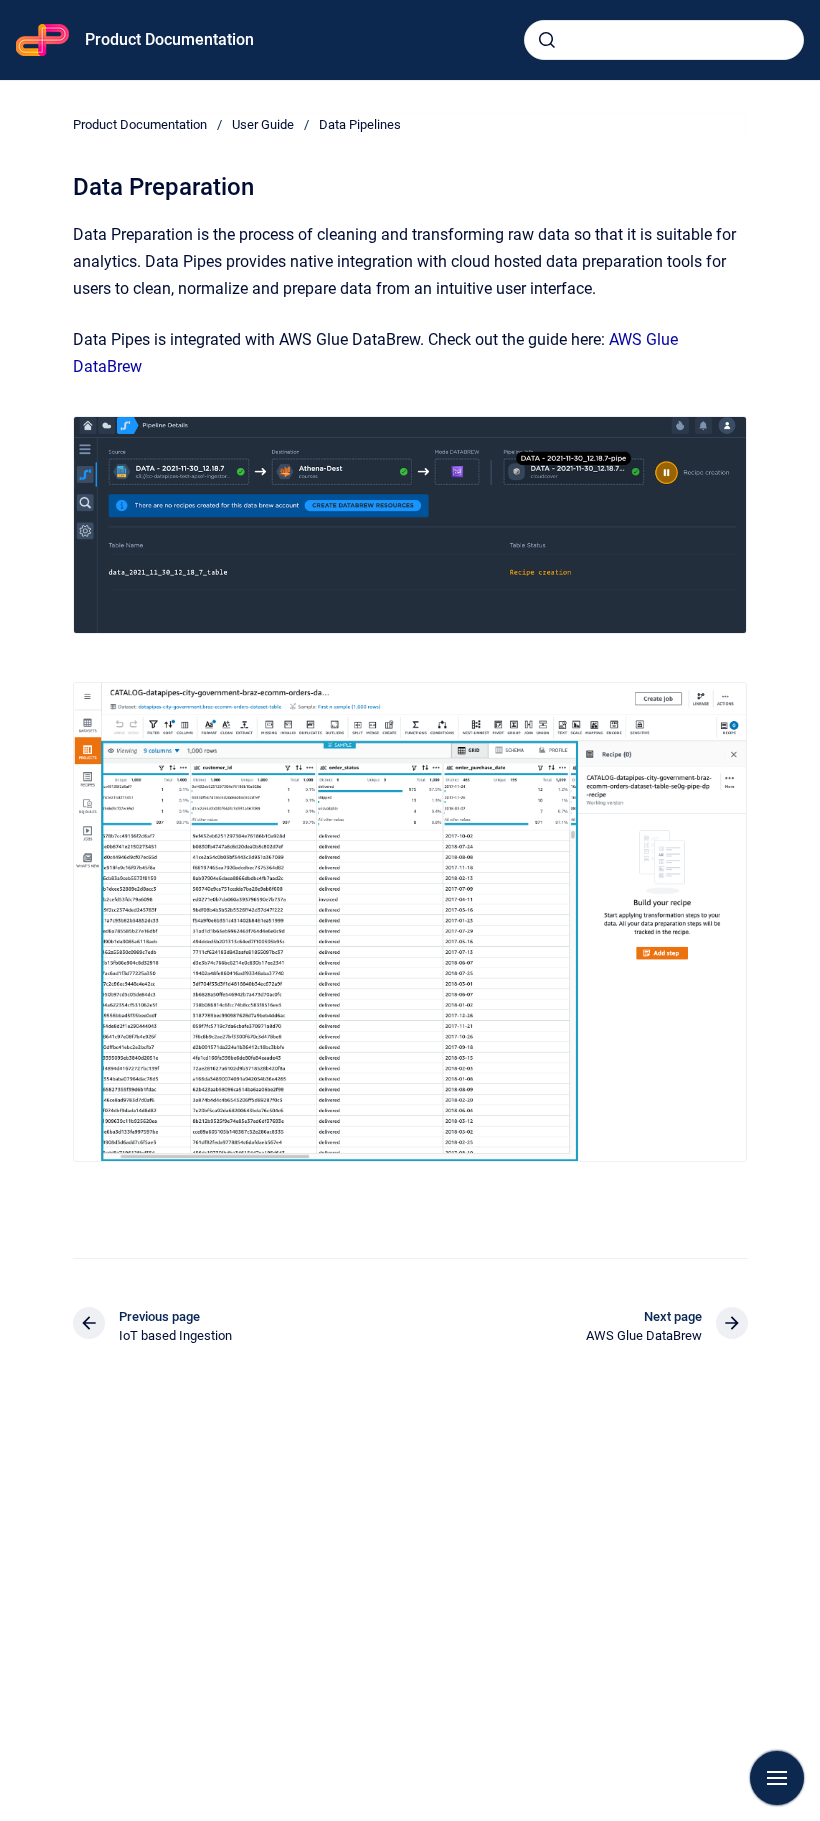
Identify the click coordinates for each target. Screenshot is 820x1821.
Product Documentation (169, 39)
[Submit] (547, 40)
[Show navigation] (777, 1778)
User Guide (263, 124)
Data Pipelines (360, 124)
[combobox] (664, 40)
